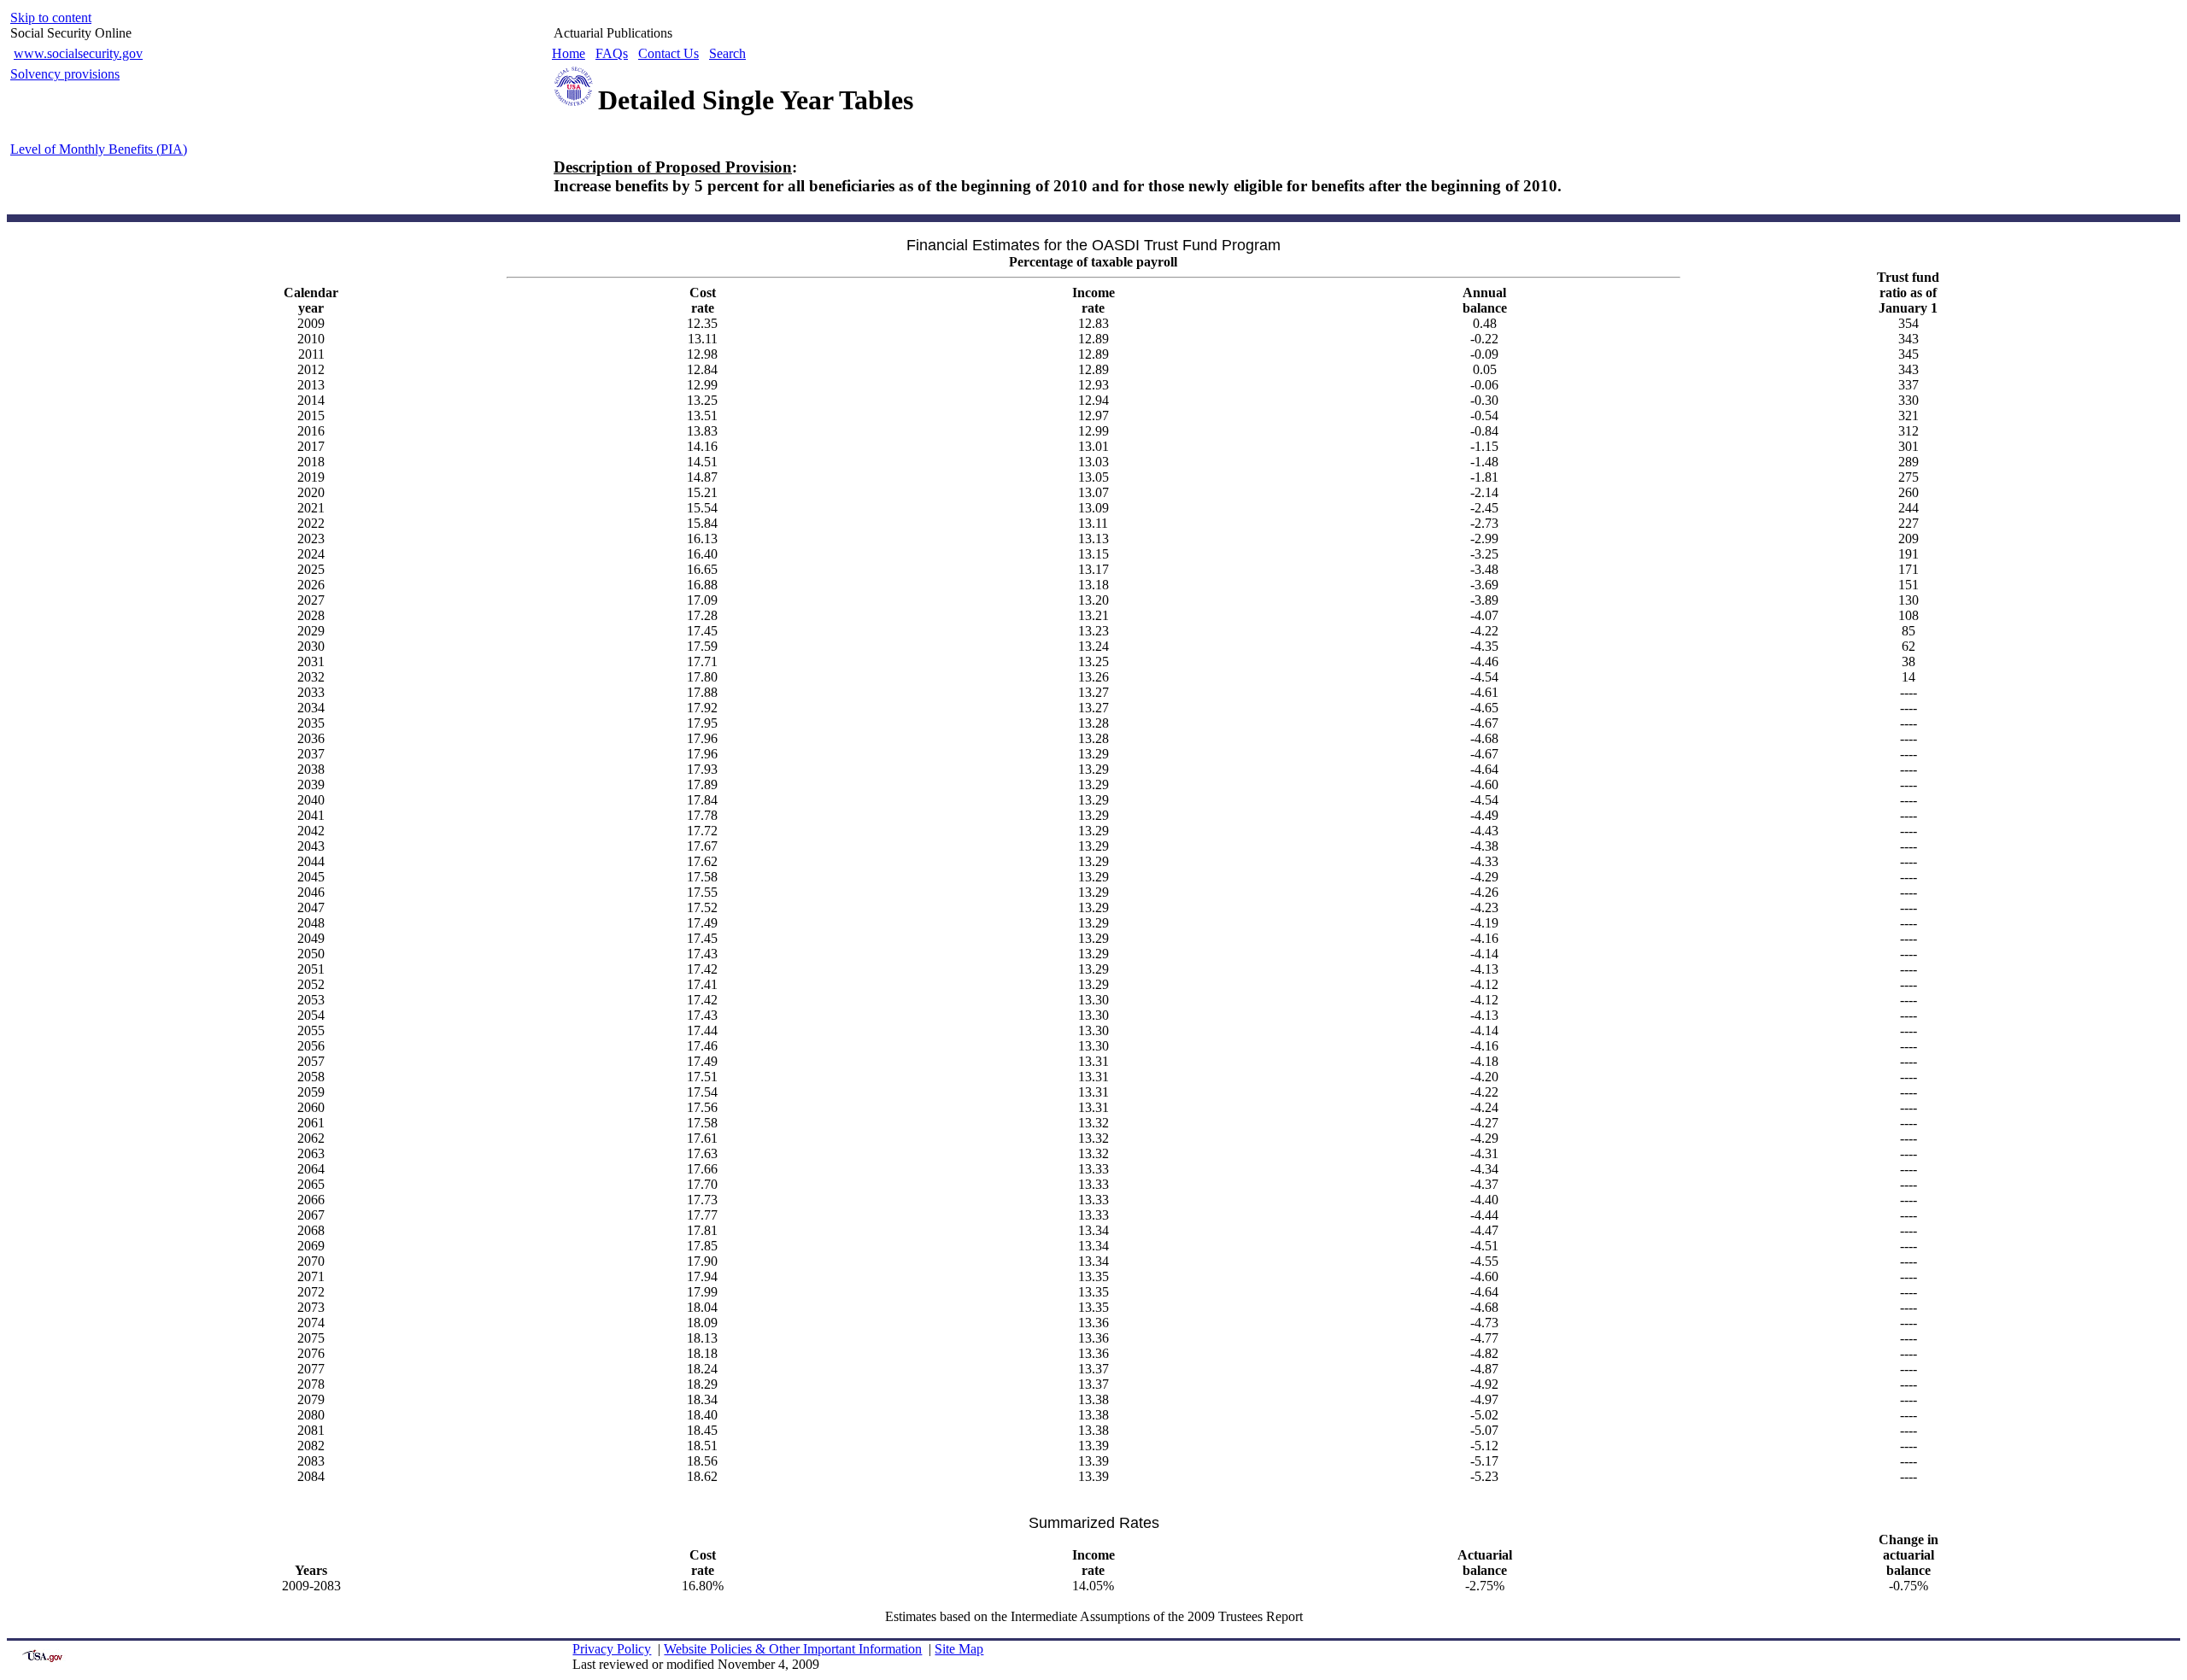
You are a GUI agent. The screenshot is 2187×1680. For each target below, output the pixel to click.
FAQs (612, 53)
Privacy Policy (612, 1649)
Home (569, 53)
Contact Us (668, 53)
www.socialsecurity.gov (78, 53)
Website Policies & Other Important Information (793, 1649)
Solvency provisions (65, 74)
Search (727, 53)
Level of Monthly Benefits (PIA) (99, 149)
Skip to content (51, 18)
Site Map (959, 1649)
